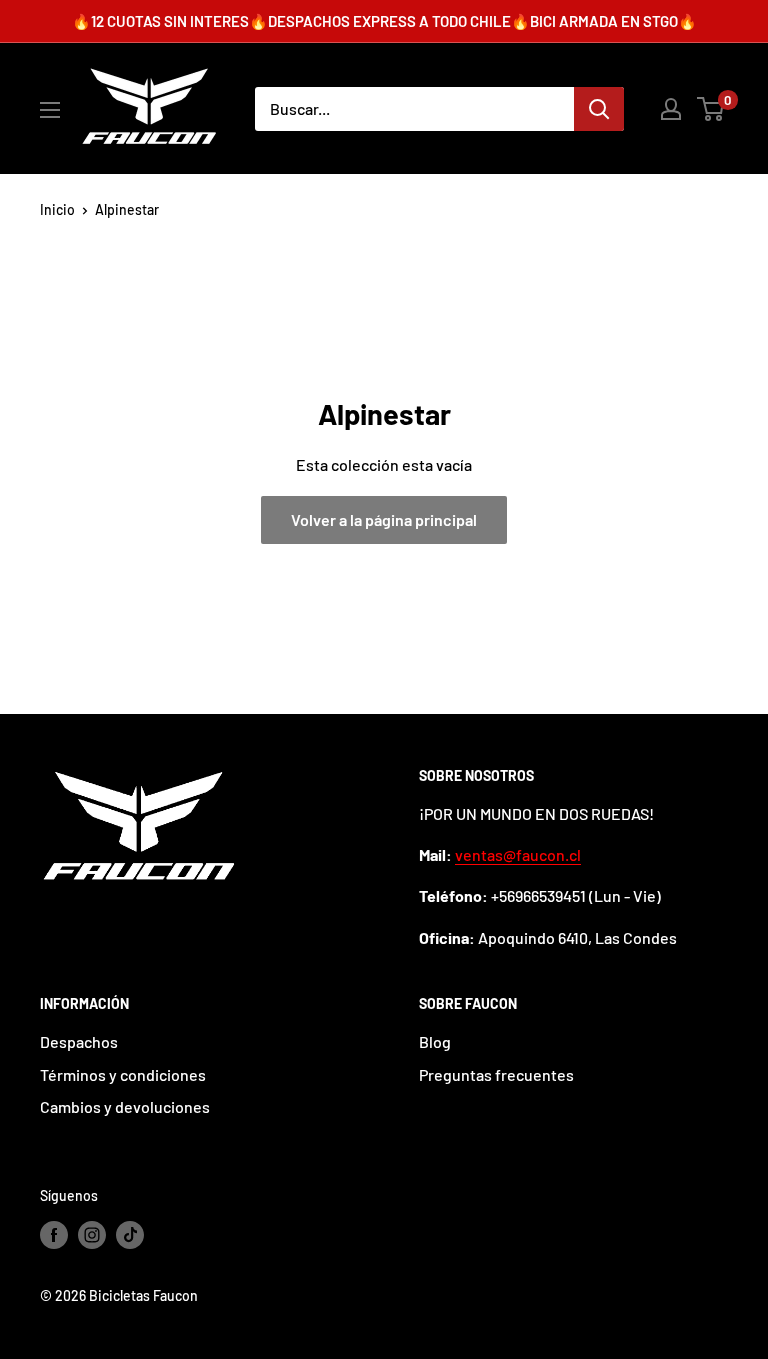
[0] (711, 109)
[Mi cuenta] (671, 109)
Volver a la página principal (384, 519)
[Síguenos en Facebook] (54, 1235)
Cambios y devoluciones (125, 1106)
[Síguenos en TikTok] (130, 1235)
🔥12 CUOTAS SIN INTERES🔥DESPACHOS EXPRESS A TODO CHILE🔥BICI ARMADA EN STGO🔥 (384, 21)
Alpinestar (127, 209)
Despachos (79, 1041)
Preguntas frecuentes (496, 1074)
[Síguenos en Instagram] (92, 1235)
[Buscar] (599, 109)
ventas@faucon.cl (518, 854)
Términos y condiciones (123, 1074)
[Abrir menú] (50, 110)
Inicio (57, 209)
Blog (435, 1041)
